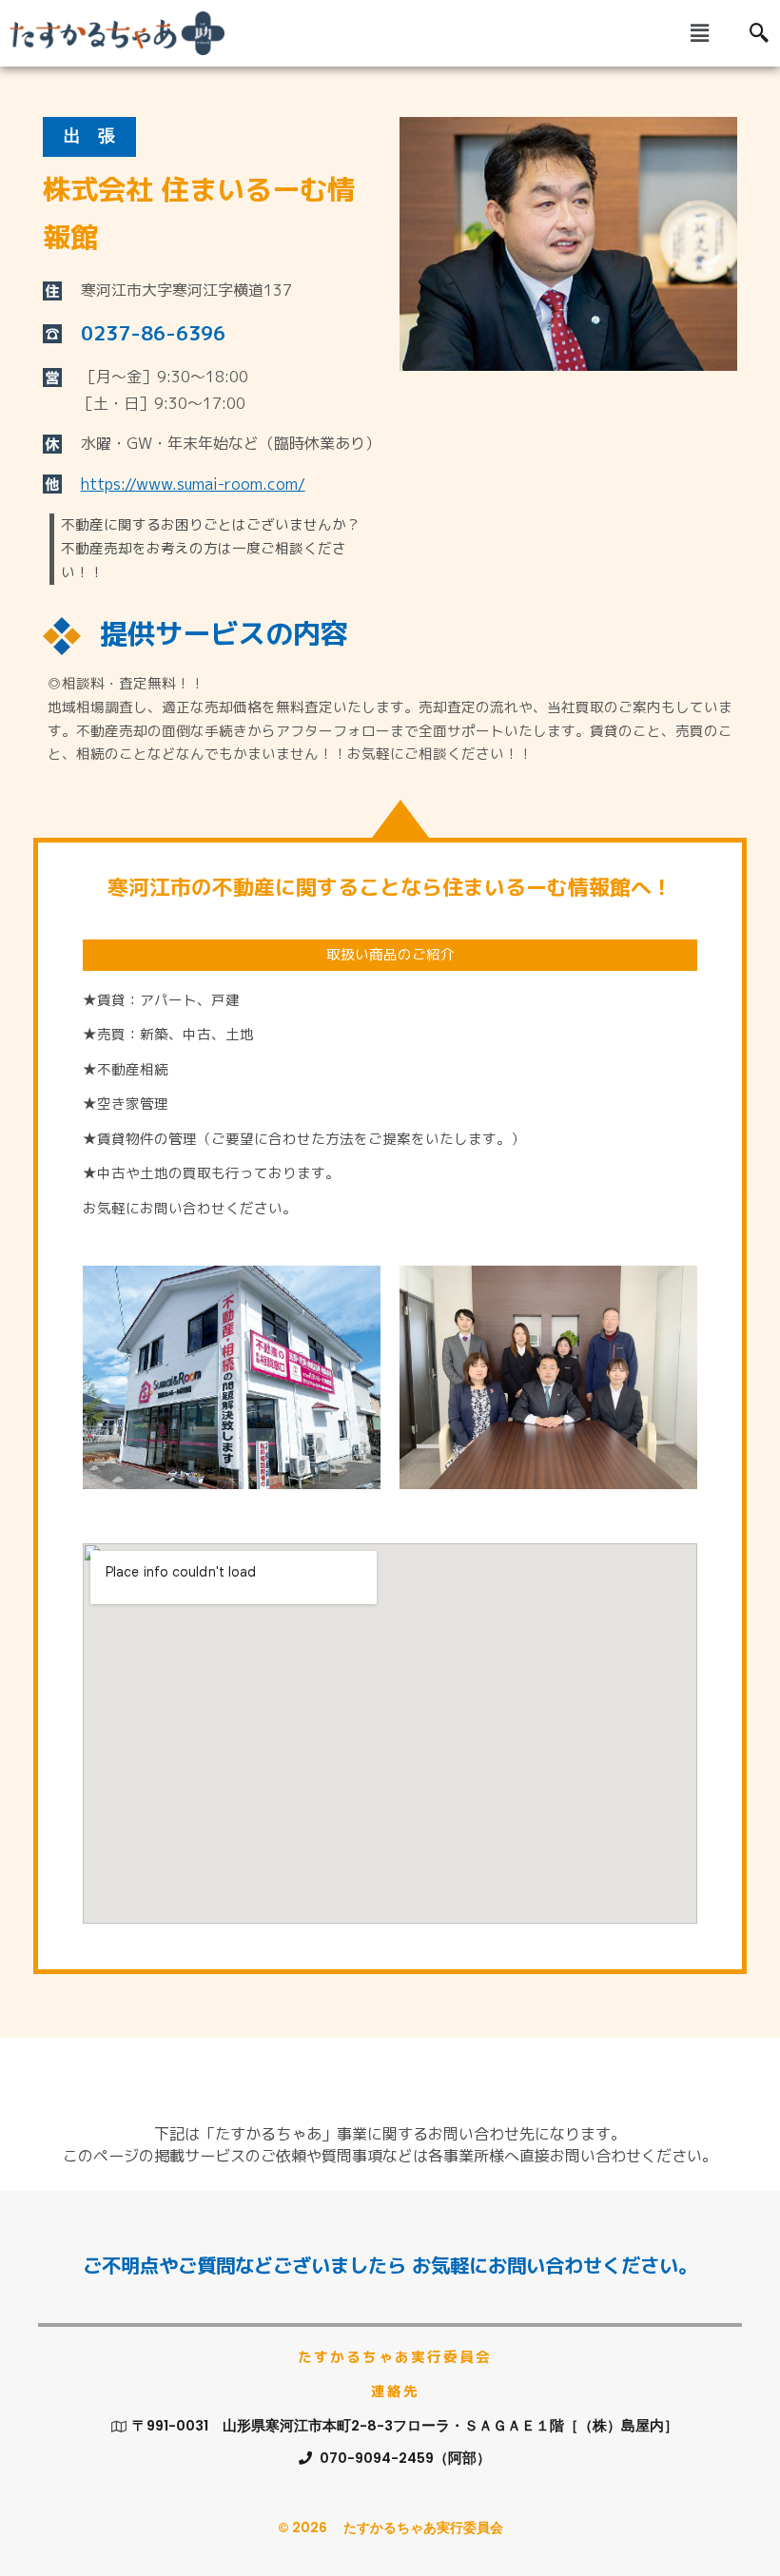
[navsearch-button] (759, 33)
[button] (699, 33)
